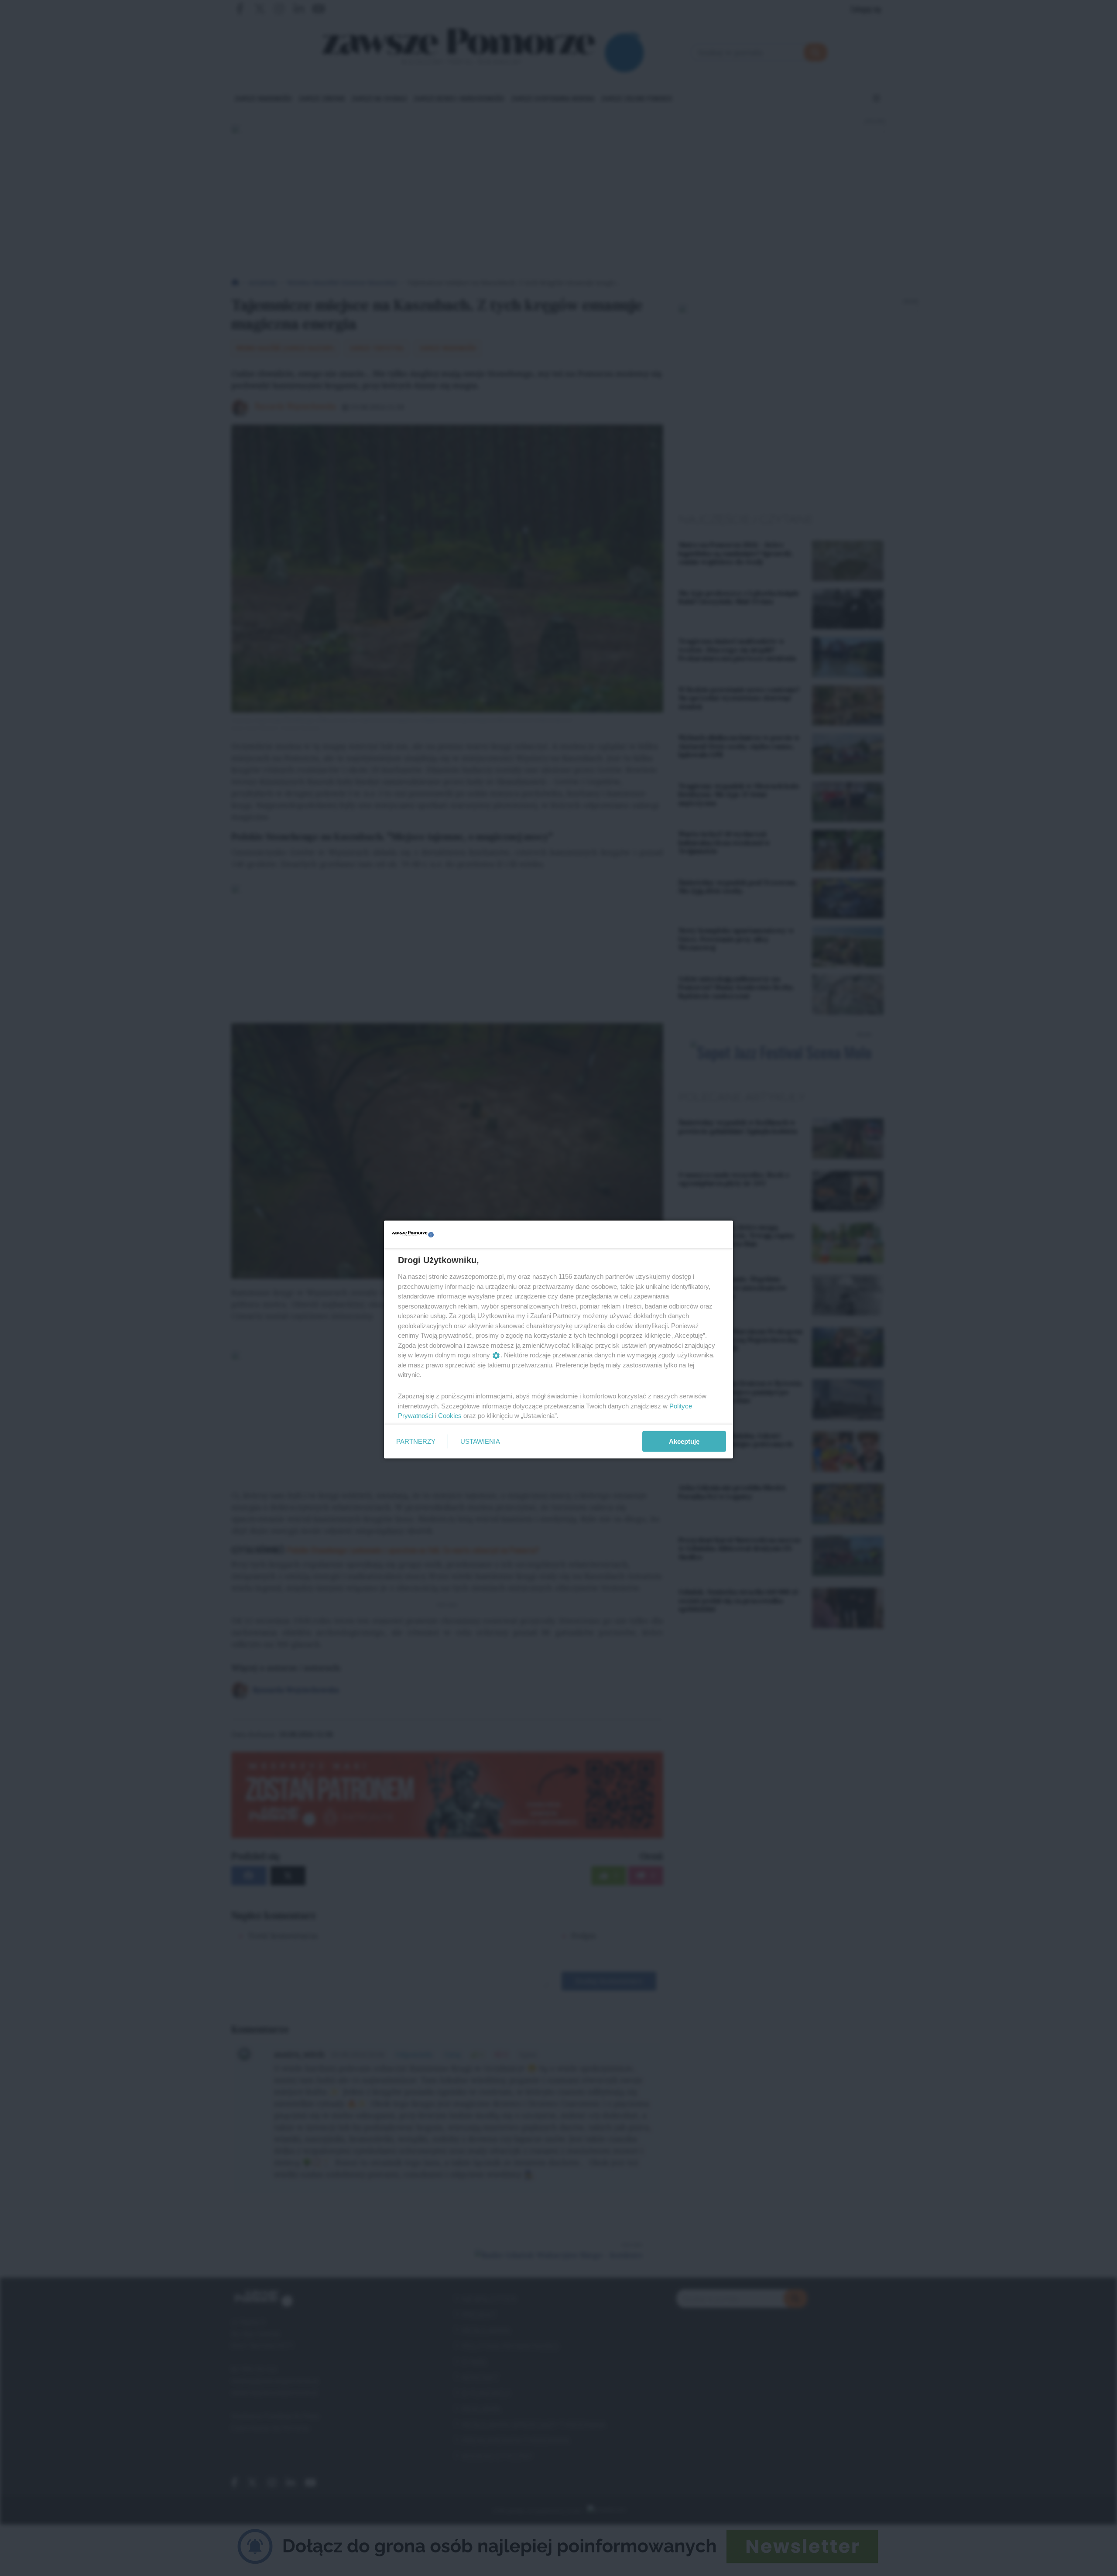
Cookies (450, 1416)
